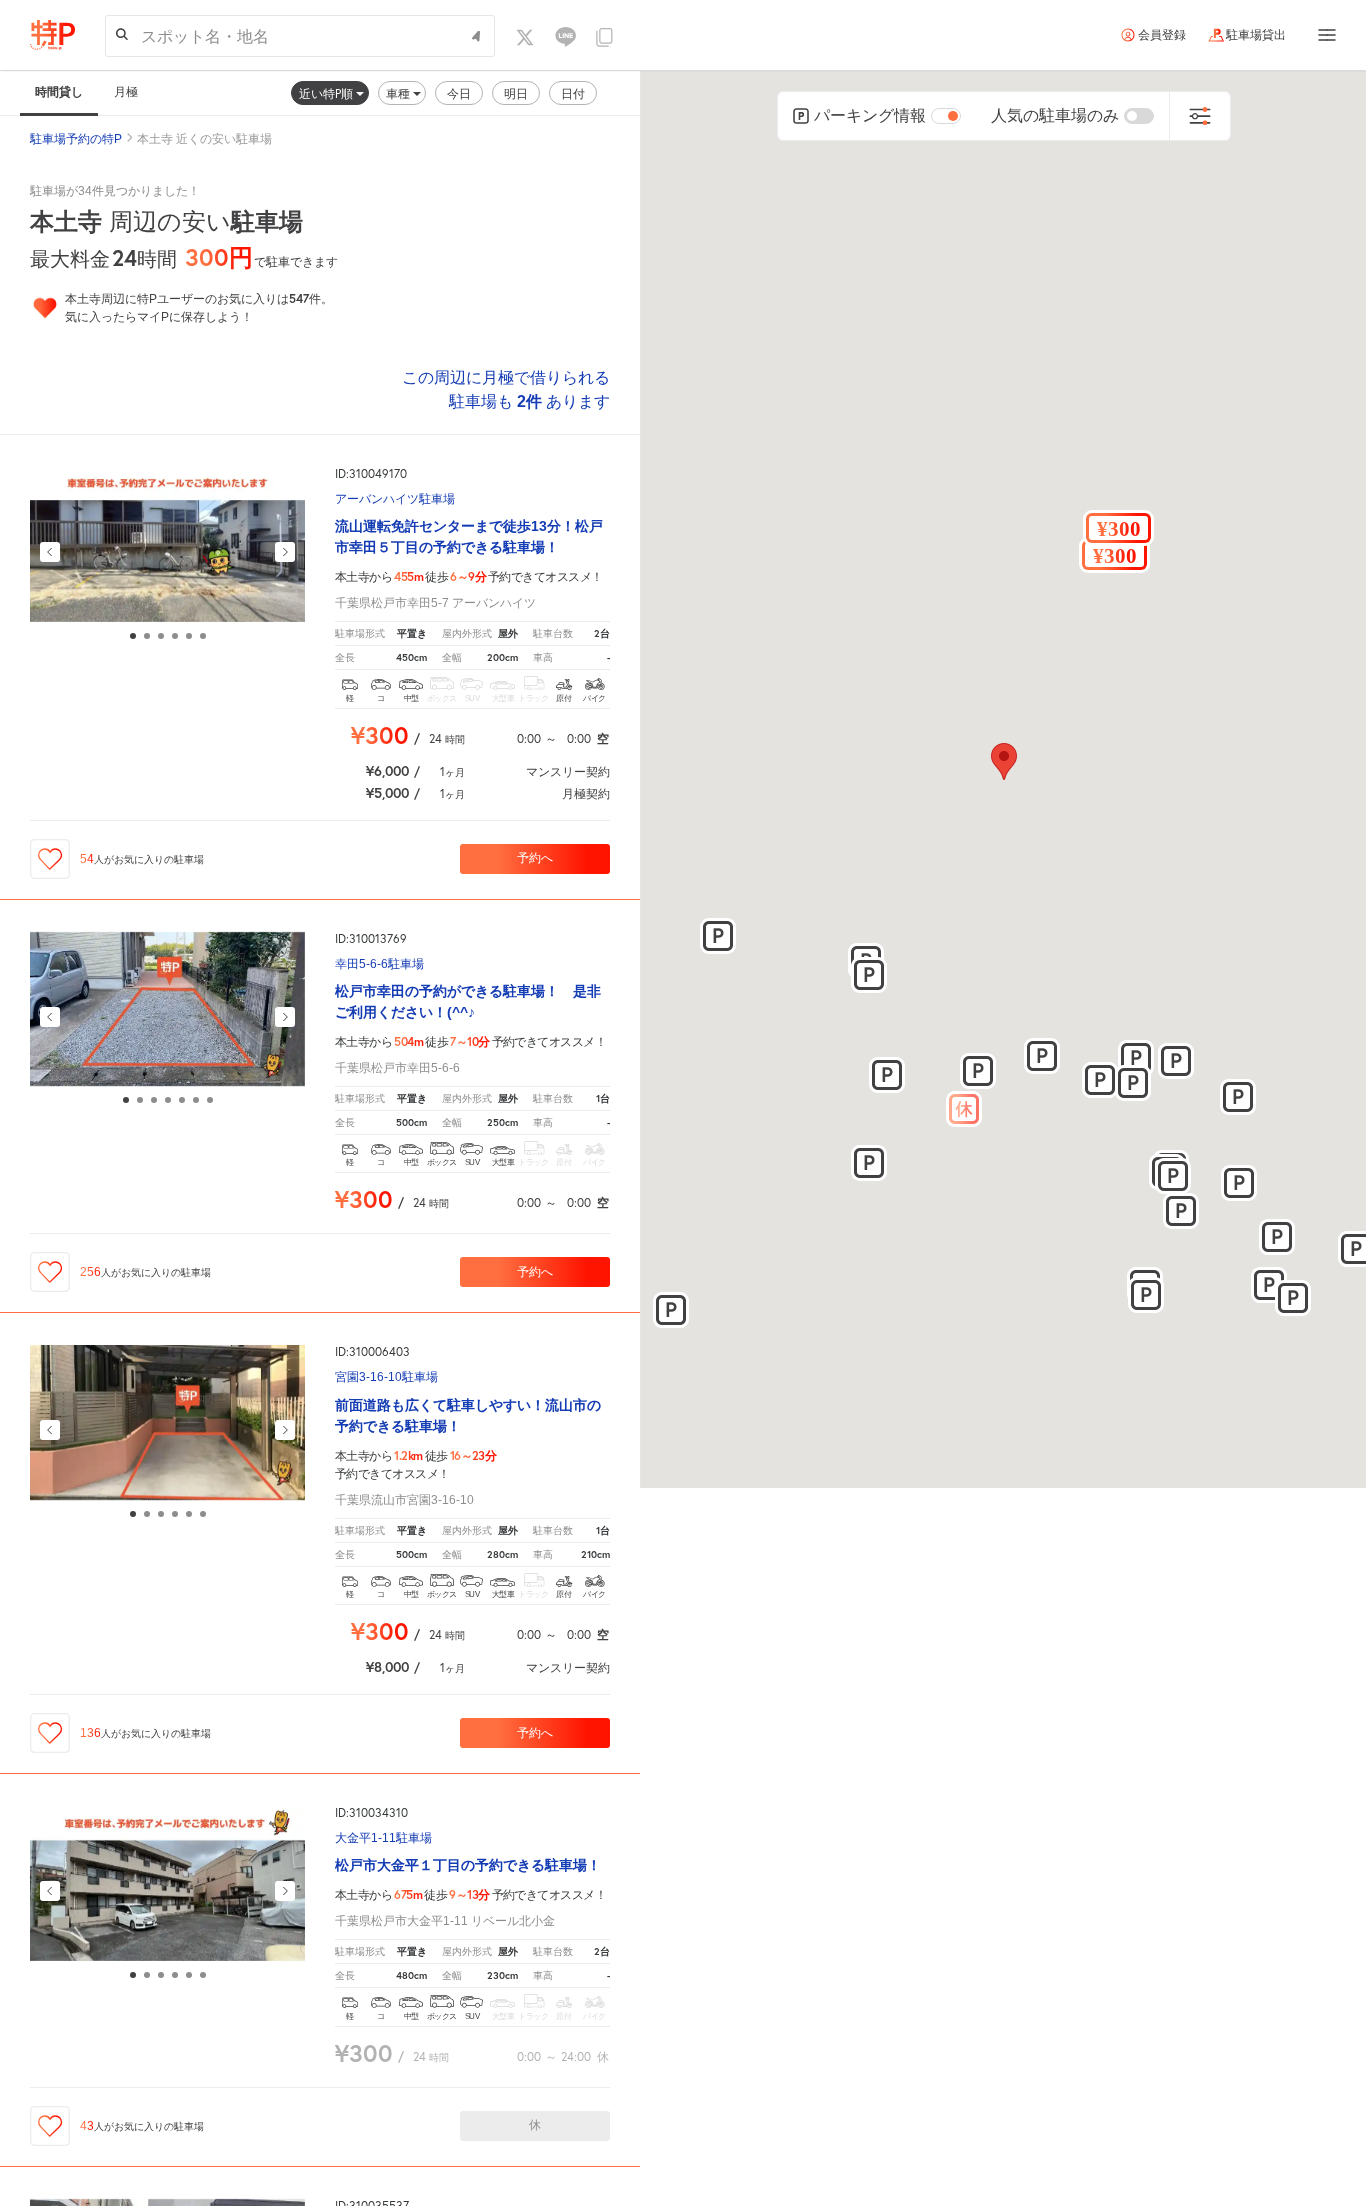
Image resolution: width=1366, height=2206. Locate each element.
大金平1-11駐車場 (383, 1838)
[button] (1114, 555)
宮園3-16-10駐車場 (386, 1377)
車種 (399, 93)
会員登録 (1162, 35)
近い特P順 (327, 93)
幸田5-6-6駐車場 (379, 964)
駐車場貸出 (1256, 35)
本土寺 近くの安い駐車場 (204, 139)
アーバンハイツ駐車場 (395, 499)
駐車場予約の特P (76, 139)
